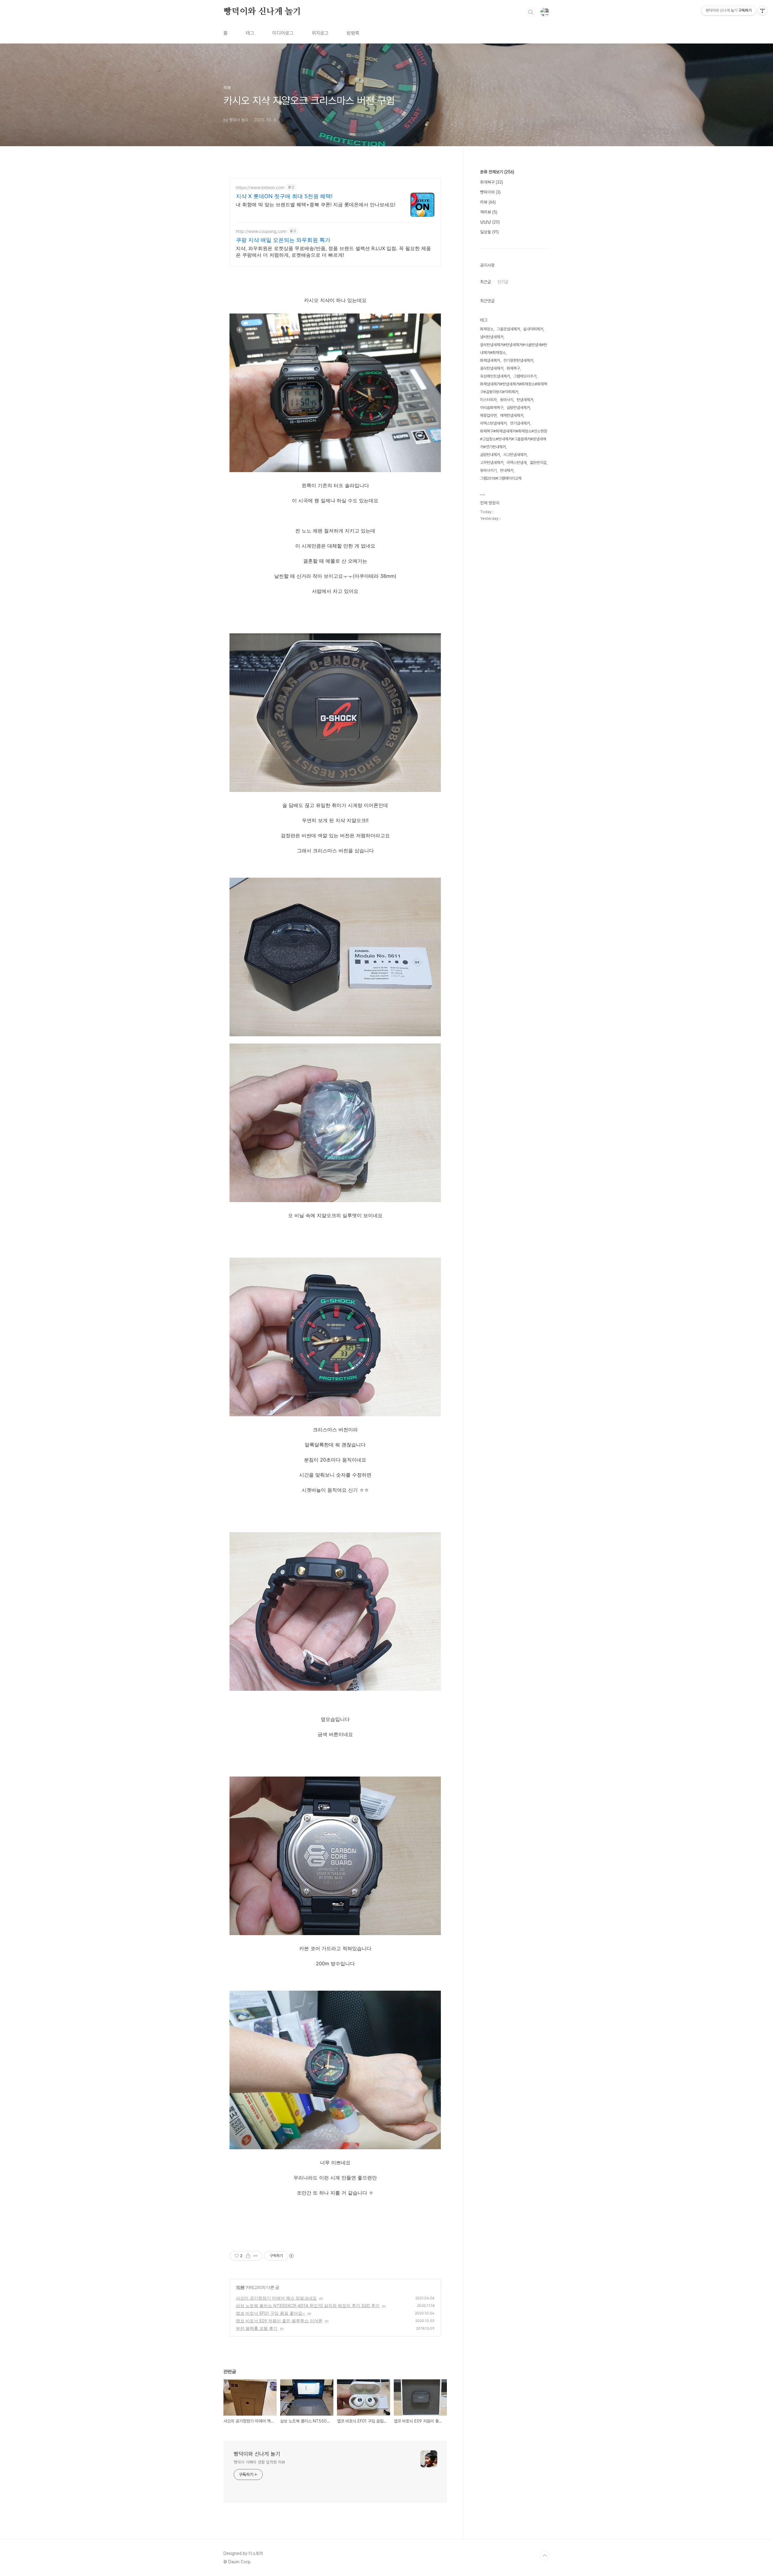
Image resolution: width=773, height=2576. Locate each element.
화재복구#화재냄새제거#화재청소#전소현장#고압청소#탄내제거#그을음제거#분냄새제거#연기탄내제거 (514, 439)
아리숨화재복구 (492, 408)
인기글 (503, 282)
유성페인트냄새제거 (495, 376)
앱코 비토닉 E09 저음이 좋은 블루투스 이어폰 (279, 2321)
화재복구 (492, 182)
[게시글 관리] (256, 2256)
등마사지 (507, 400)
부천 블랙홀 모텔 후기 (257, 2328)
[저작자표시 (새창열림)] (291, 2256)
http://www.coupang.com (261, 231)
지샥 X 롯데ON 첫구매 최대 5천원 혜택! (284, 196)
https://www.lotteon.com (260, 187)
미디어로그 (283, 33)
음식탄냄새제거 (492, 368)
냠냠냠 (490, 222)
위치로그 (320, 33)
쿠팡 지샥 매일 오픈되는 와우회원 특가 (283, 240)
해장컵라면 (488, 415)
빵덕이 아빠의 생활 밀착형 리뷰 (259, 2462)
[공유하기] (248, 2256)
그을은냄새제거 (508, 329)
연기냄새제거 (520, 423)
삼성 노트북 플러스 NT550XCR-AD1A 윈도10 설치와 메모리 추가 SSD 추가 (308, 2306)
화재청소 (487, 329)
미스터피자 (488, 400)
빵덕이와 (490, 192)
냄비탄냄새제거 (492, 337)
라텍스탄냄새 (517, 463)
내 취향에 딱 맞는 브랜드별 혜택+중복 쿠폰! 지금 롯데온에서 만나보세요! (316, 204)
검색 (531, 12)
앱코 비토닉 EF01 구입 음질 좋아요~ (270, 2313)
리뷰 (240, 2287)
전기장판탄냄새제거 (518, 360)
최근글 (486, 282)
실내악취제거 (533, 329)
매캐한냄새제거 (512, 415)
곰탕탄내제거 (490, 455)
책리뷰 (489, 212)
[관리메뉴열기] (762, 11)
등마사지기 (488, 470)
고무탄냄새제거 (492, 463)
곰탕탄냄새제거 (518, 408)
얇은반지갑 (538, 463)
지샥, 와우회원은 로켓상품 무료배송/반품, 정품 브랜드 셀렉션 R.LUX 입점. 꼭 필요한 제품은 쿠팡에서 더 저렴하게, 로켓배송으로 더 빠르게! (333, 252)
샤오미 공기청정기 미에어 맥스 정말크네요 (276, 2298)
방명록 (353, 33)
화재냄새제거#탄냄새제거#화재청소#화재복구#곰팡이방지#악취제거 (514, 388)
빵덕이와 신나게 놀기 (262, 12)
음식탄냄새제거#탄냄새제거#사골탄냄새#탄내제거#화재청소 (514, 349)
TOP (545, 2556)
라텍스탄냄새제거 (493, 423)
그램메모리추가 (525, 376)
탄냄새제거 (525, 400)
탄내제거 (507, 470)
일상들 (489, 232)
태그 (250, 33)
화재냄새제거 (490, 360)
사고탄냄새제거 (515, 455)
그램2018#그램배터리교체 (501, 478)
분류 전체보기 (497, 172)
